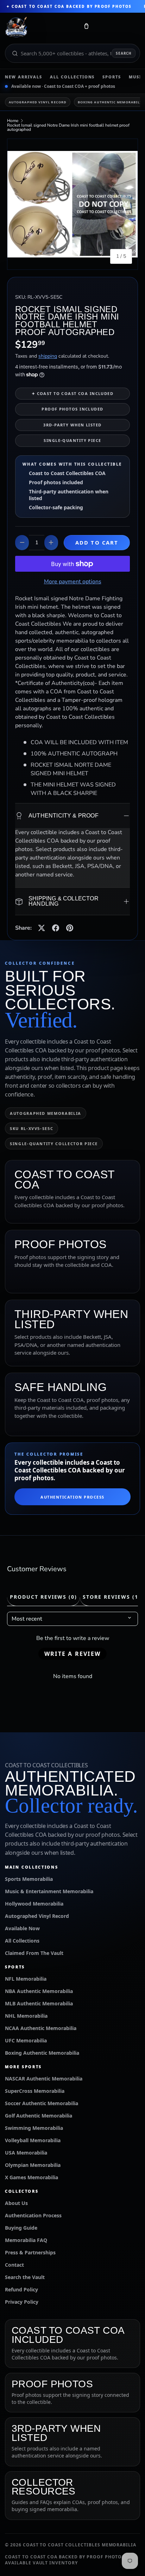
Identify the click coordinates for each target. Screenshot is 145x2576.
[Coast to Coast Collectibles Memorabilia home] (40, 28)
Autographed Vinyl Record (38, 102)
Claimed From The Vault (34, 1953)
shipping (48, 356)
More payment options (73, 582)
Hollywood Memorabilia (34, 1904)
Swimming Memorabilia (34, 2128)
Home (13, 121)
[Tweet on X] (42, 928)
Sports (112, 77)
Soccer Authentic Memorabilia (42, 2103)
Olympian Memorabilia (33, 2165)
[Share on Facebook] (56, 928)
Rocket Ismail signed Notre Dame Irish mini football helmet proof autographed (68, 127)
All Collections (72, 77)
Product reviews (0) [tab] (43, 1597)
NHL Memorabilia (26, 2016)
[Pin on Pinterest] (70, 928)
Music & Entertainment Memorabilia (49, 1891)
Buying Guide (21, 2228)
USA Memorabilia (26, 2153)
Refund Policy (21, 2289)
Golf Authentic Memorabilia (39, 2116)
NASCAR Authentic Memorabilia (44, 2079)
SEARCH (124, 53)
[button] (86, 28)
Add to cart (97, 542)
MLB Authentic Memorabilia (39, 2003)
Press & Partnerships (30, 2252)
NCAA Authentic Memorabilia (41, 2028)
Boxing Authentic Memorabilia (42, 2053)
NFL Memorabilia (26, 1979)
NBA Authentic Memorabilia (39, 1991)
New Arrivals (24, 77)
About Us (16, 2203)
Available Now (22, 1928)
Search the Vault (25, 2277)
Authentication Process (72, 1497)
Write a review (72, 1654)
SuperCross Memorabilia (35, 2091)
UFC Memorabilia (26, 2040)
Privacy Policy (22, 2302)
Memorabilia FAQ (26, 2240)
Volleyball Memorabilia (33, 2140)
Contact (14, 2265)
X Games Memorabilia (31, 2177)
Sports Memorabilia (29, 1879)
